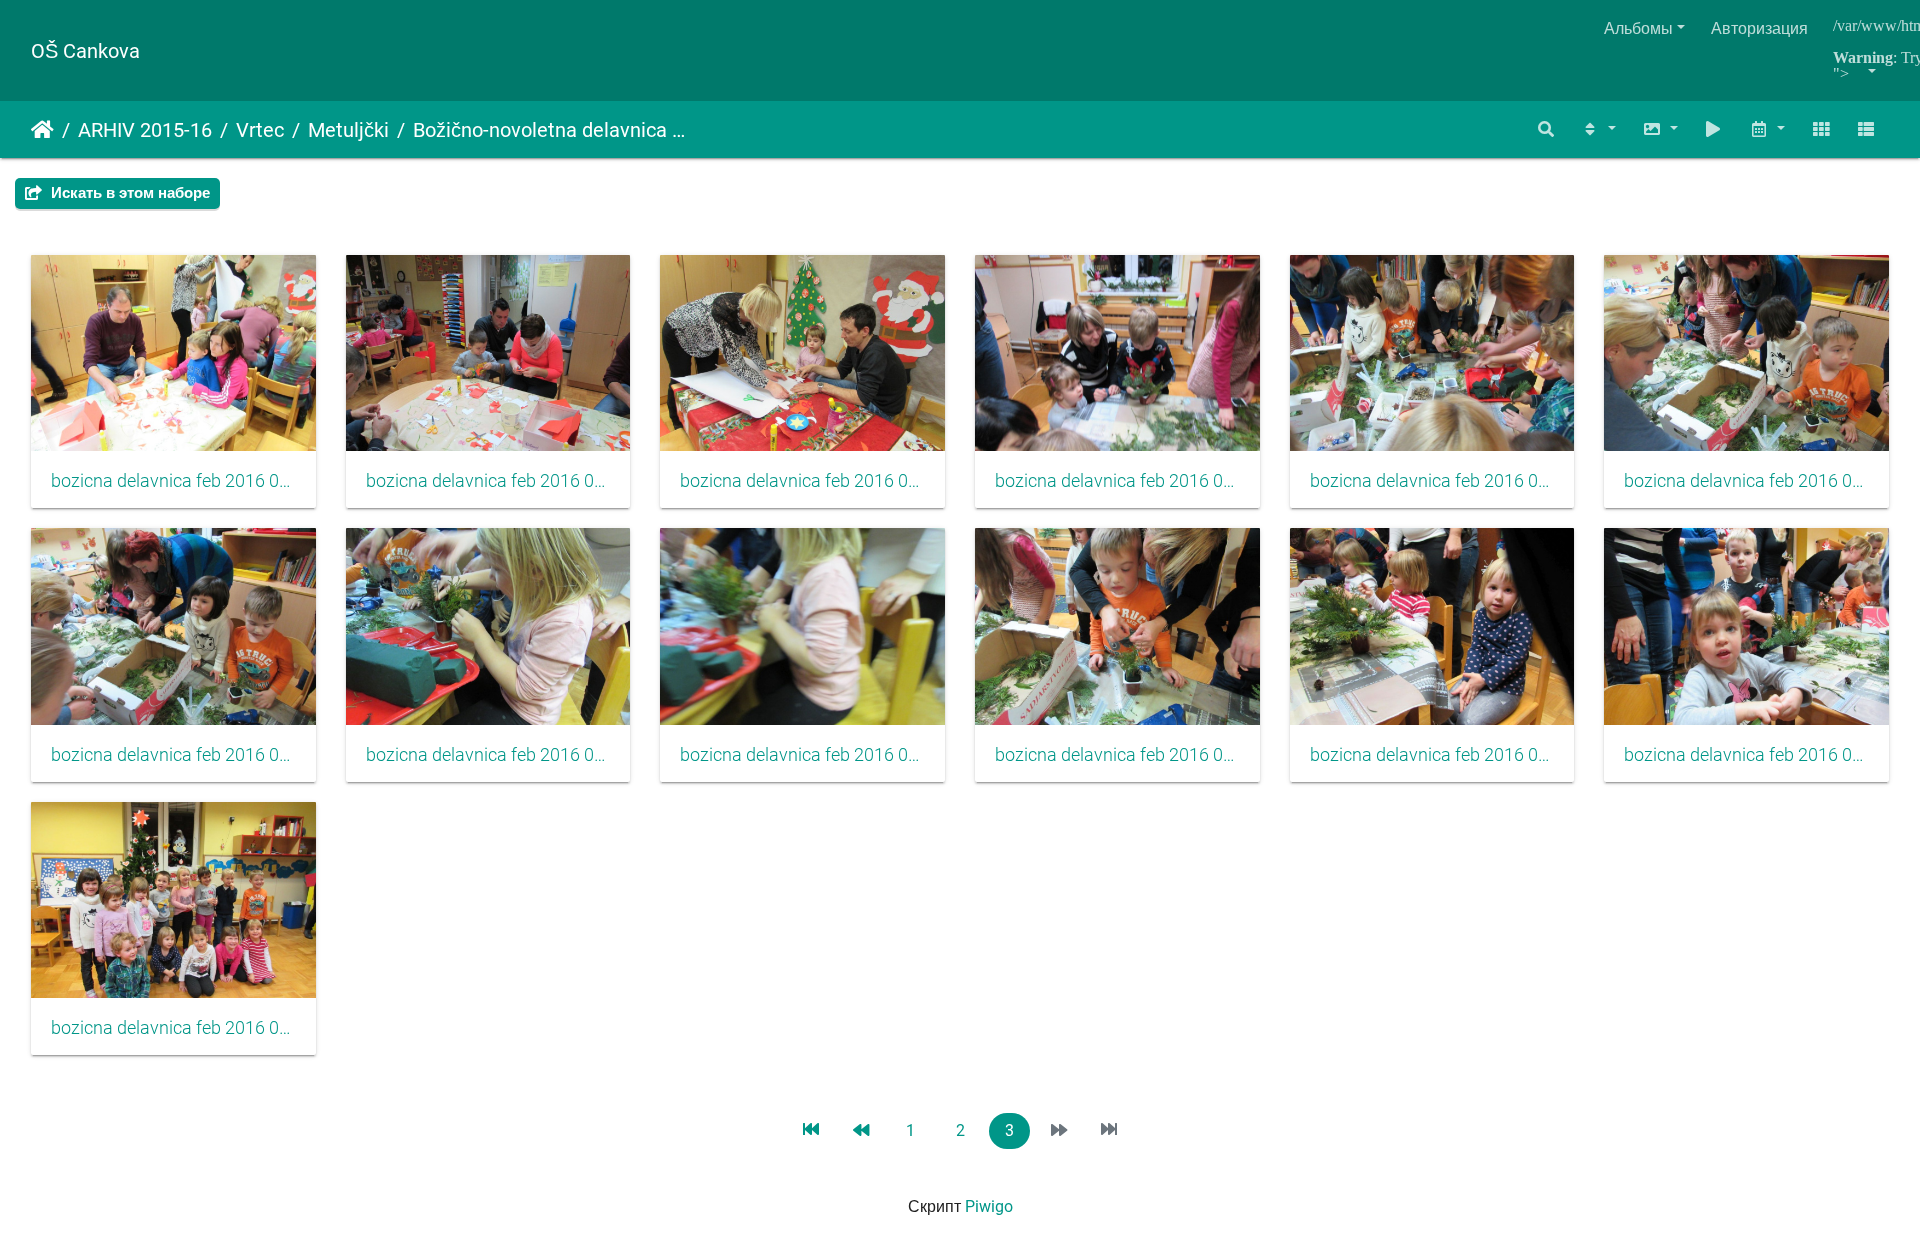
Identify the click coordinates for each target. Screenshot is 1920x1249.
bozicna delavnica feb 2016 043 (173, 1028)
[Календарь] (1767, 129)
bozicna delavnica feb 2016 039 (802, 755)
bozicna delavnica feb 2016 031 (173, 481)
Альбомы (1638, 28)
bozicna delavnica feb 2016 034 (1117, 481)
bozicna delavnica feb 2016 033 (802, 481)
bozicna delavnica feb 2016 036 (1746, 481)
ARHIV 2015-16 (145, 130)
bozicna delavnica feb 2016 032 (488, 481)
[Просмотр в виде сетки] (1821, 129)
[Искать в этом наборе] (1547, 129)
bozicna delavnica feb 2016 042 (1746, 755)
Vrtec (260, 130)
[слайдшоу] (1714, 129)
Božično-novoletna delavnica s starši (551, 130)
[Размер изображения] (1660, 129)
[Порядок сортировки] (1598, 129)
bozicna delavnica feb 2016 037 (173, 755)
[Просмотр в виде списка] (1866, 129)
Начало (42, 130)
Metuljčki (348, 130)
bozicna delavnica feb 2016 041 (1432, 755)
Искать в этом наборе (128, 193)
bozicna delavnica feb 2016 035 (1432, 481)
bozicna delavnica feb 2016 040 (1117, 755)
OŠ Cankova (85, 51)
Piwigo (989, 1206)
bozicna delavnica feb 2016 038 (488, 755)
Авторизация (1759, 28)
